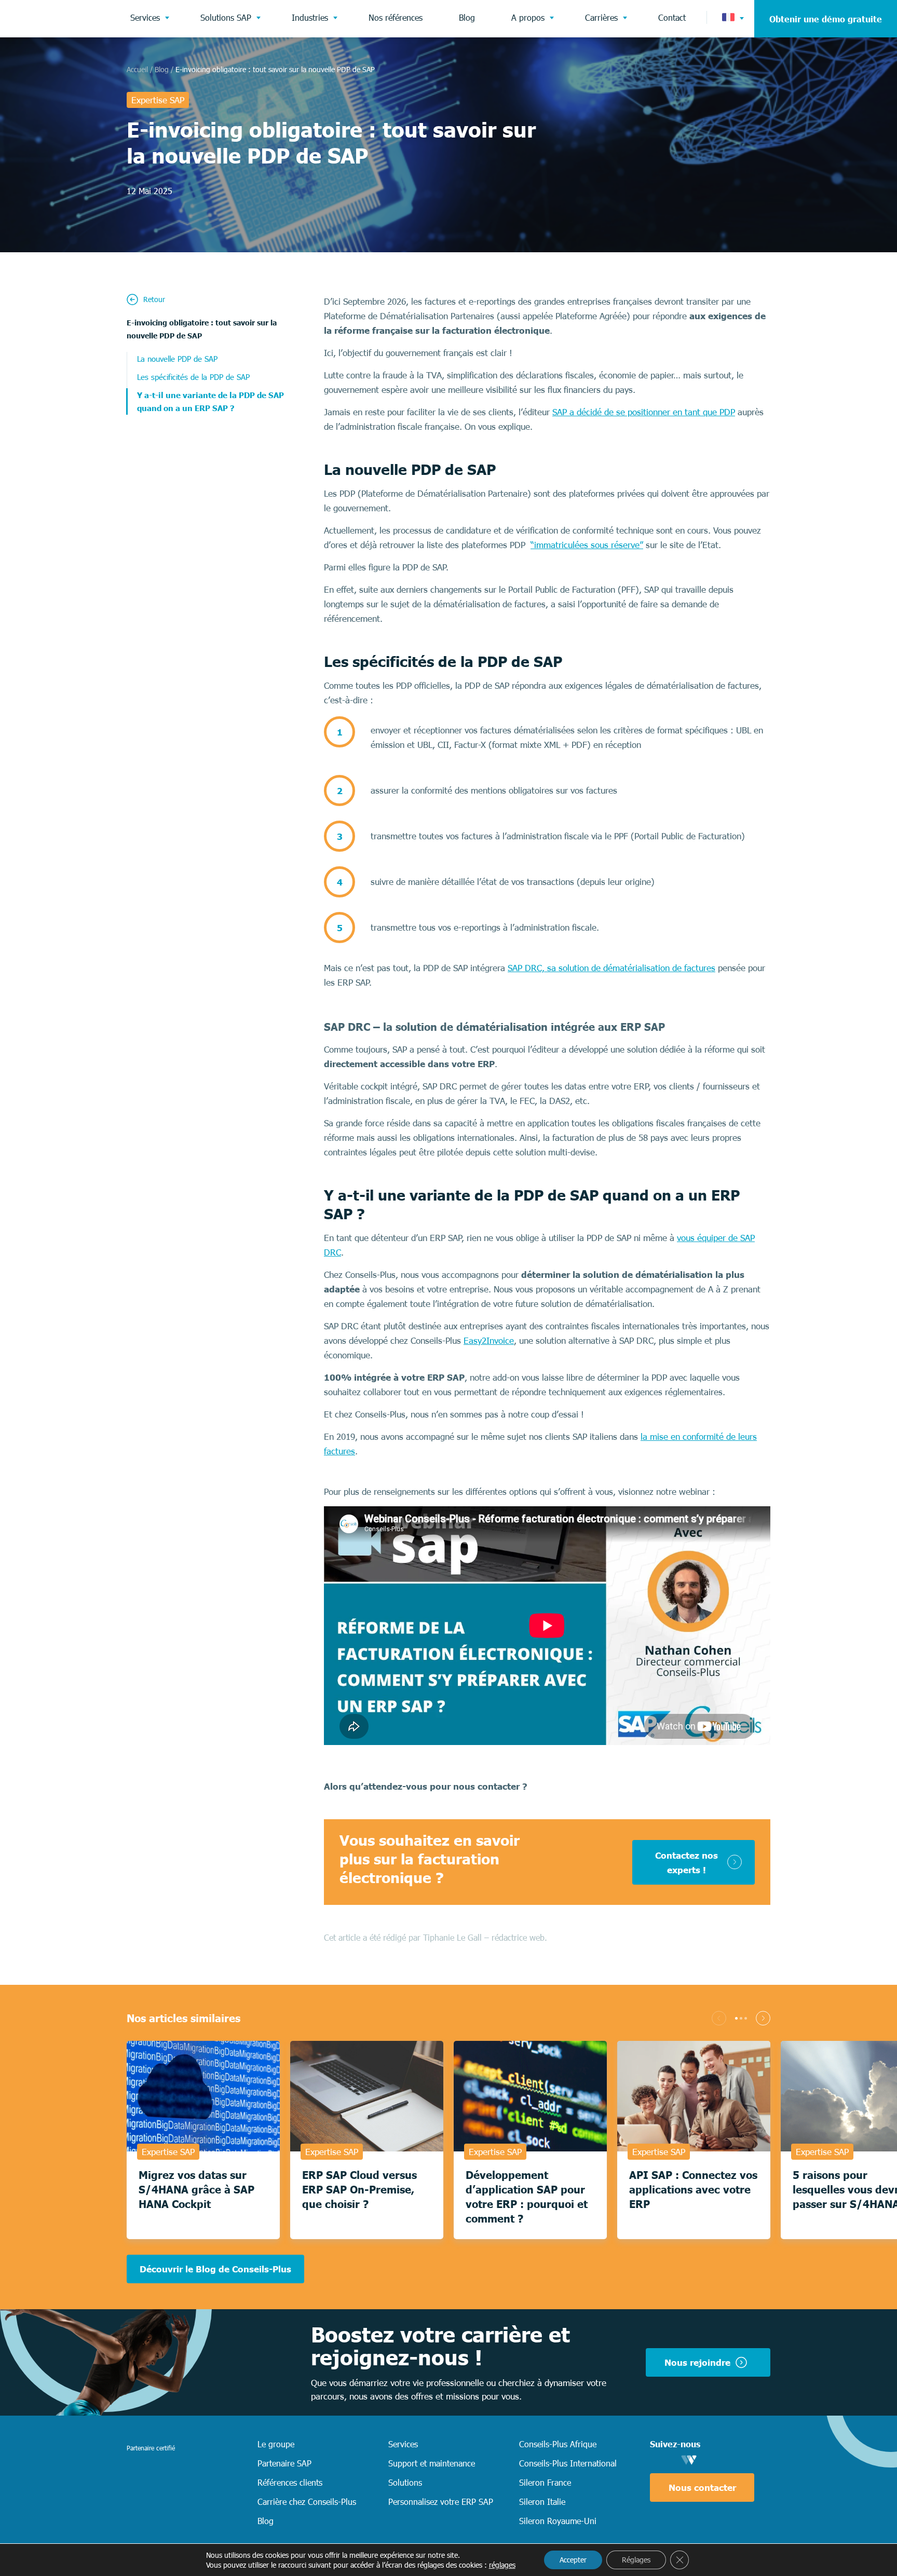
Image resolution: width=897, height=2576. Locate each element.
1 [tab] (736, 2018)
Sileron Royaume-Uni (558, 2520)
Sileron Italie (542, 2501)
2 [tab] (741, 2018)
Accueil (137, 69)
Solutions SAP (226, 17)
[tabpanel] (203, 2140)
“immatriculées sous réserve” (587, 544)
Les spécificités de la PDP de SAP (193, 377)
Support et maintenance (432, 2463)
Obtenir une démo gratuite (826, 19)
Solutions (405, 2482)
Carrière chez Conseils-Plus (307, 2501)
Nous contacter (702, 2487)
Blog (467, 17)
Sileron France (545, 2482)
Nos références (396, 17)
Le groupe (276, 2444)
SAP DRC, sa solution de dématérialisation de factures (611, 967)
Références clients (290, 2482)
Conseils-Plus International (568, 2463)
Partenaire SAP (284, 2463)
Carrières (601, 17)
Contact (672, 17)
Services (145, 17)
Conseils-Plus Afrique (558, 2444)
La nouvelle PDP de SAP (177, 358)
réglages (502, 2565)
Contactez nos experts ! (687, 1862)
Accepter (573, 2560)
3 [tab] (746, 2018)
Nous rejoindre (697, 2362)
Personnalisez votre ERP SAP (441, 2501)
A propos (528, 17)
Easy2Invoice (489, 1340)
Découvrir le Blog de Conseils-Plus (215, 2269)
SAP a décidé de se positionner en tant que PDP (644, 412)
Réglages (636, 2560)
